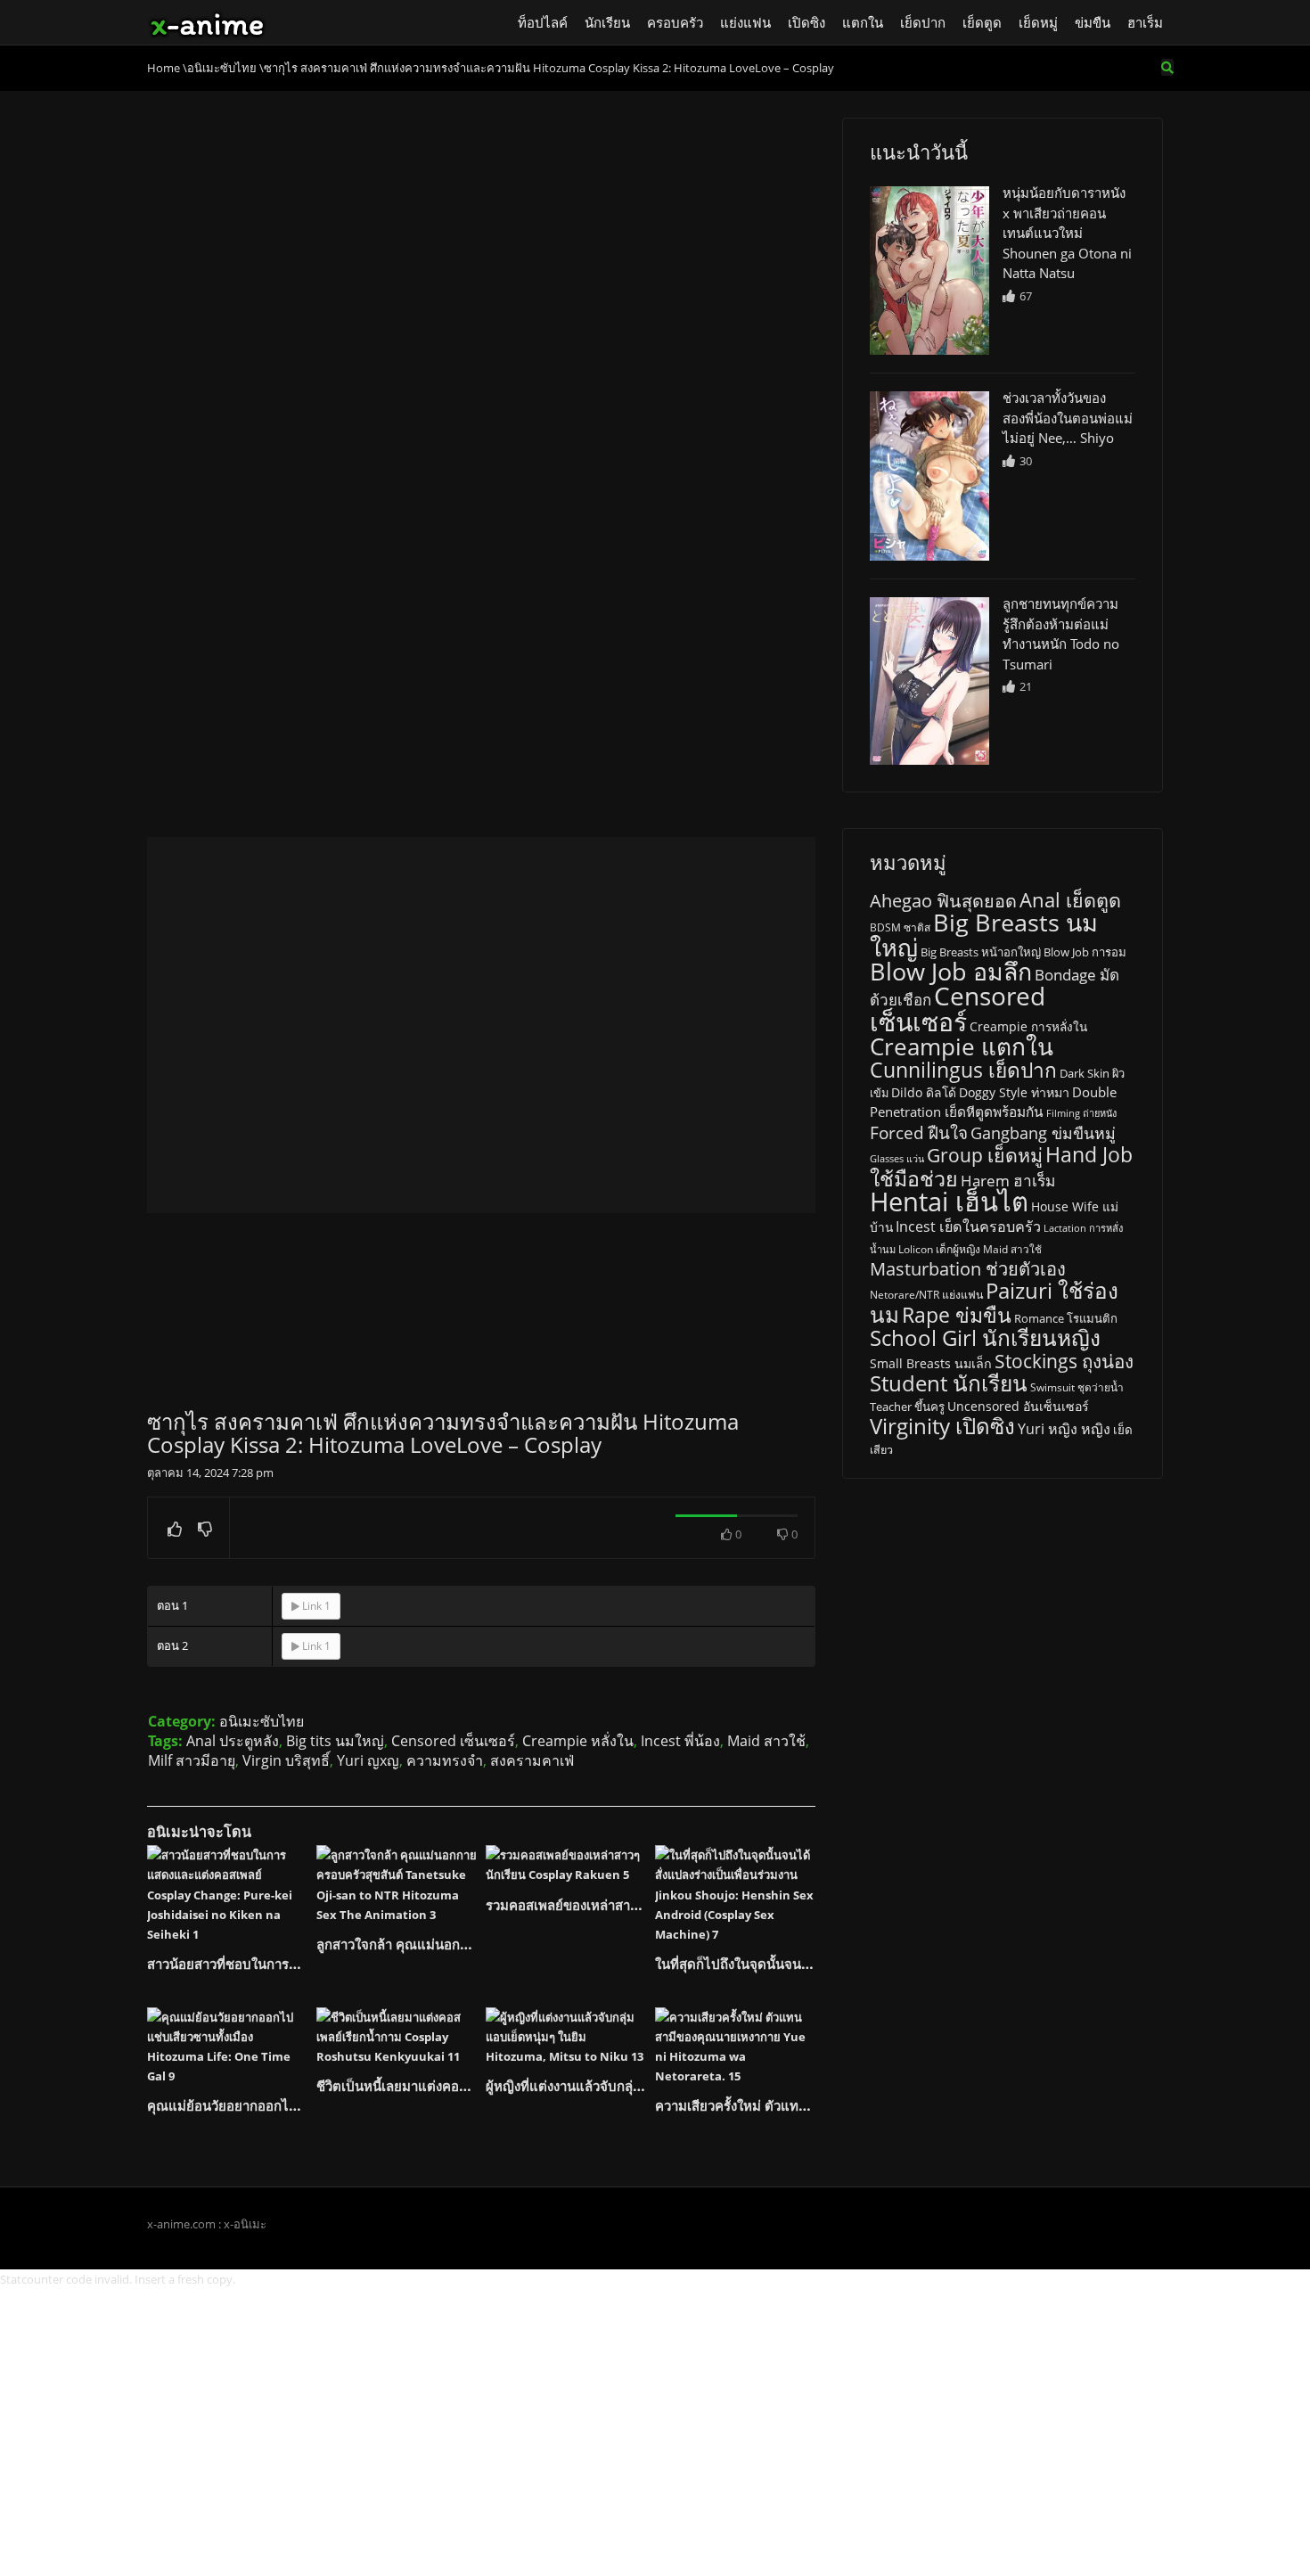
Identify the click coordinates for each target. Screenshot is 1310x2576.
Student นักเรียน (949, 1383)
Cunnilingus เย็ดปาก (963, 1070)
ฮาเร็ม (1145, 22)
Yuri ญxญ (368, 1760)
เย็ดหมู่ (1038, 22)
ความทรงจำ (445, 1760)
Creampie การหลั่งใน (1028, 1027)
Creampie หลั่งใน (578, 1741)
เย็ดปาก (923, 22)
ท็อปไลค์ (543, 22)
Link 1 (315, 1606)
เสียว (881, 1450)
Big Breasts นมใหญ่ (984, 935)
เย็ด (1123, 1430)
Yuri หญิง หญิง (1064, 1429)
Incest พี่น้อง (680, 1741)
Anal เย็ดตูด (1070, 900)
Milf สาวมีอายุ (192, 1760)
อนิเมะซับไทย (262, 1721)
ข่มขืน (1093, 22)
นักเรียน (607, 22)
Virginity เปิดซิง (942, 1426)
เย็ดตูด (982, 22)
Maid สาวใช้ (766, 1741)
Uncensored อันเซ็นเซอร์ (1018, 1406)
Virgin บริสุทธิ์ (286, 1760)
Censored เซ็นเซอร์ (453, 1741)
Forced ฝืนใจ (919, 1133)
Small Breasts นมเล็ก (931, 1363)
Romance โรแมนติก (1066, 1318)
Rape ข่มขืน (957, 1315)
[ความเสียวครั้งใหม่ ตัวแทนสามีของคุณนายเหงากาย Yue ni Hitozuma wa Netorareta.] (735, 2047)
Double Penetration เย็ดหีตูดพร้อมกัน (993, 1102)
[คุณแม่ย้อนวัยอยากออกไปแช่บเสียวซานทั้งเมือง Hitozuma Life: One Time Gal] (227, 2047)
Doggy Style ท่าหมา (1014, 1092)
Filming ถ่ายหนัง (1081, 1113)
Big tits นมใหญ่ (335, 1741)
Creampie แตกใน (962, 1046)
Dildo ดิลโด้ (924, 1092)
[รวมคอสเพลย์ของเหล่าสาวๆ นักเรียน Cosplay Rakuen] (566, 1865)
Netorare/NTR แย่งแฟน (926, 1295)
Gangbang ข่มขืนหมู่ (1043, 1133)
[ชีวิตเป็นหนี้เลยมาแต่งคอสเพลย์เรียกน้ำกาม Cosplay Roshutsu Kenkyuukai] (397, 2037)
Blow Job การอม (1085, 952)
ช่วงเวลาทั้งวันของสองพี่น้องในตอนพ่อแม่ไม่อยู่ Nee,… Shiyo (1068, 418)
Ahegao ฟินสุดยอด (943, 901)
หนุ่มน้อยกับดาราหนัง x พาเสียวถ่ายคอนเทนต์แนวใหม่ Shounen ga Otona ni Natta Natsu (1067, 233)
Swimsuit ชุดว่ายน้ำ (1077, 1387)
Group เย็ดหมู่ (985, 1155)
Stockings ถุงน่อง (1064, 1361)
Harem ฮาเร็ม (1008, 1180)
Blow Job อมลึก (951, 972)
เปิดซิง (806, 22)
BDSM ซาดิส (900, 927)
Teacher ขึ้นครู (907, 1407)
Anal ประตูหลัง (233, 1741)
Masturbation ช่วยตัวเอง (968, 1269)
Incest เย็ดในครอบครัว (968, 1226)
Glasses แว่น (897, 1159)
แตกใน (863, 22)
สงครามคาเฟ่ (532, 1760)
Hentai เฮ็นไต (949, 1202)
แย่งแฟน (745, 22)
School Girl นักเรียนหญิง (985, 1337)
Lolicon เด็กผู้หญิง (939, 1249)
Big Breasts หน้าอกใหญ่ (981, 952)
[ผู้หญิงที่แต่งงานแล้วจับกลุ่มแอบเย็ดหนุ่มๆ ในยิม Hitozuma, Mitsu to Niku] (566, 2037)
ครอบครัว (675, 22)
